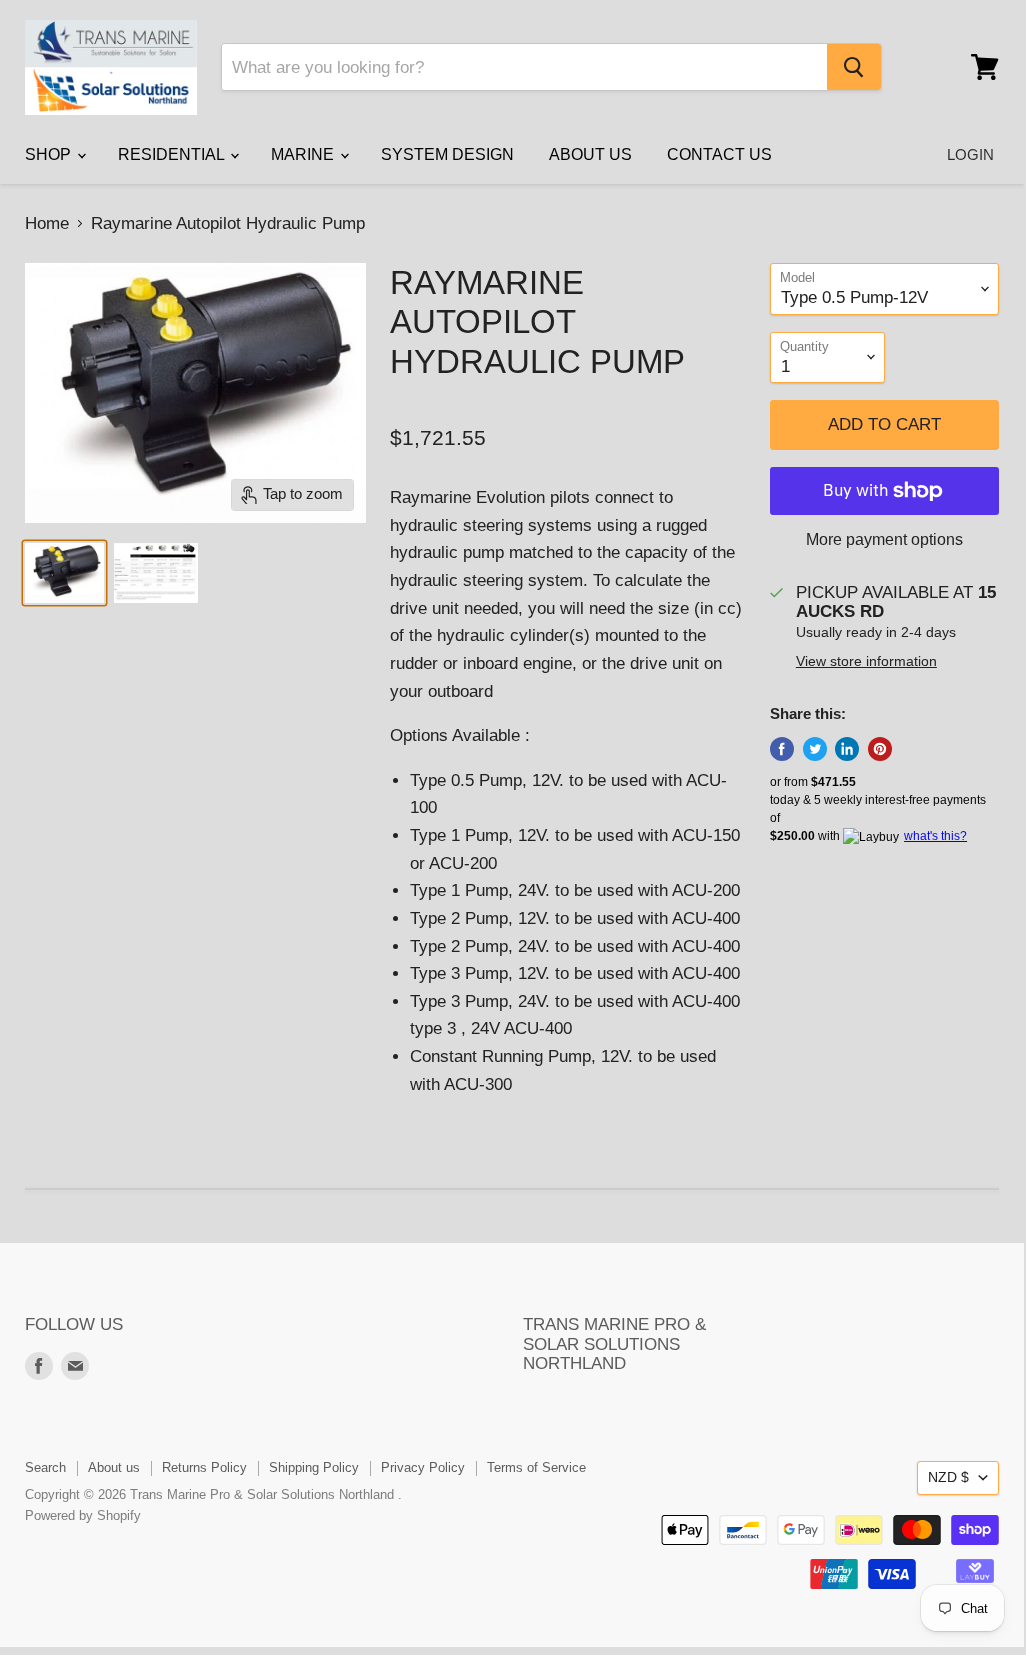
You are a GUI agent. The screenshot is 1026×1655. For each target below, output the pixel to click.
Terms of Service (536, 1467)
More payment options (884, 539)
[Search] (854, 67)
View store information (866, 661)
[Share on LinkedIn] (847, 749)
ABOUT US (590, 154)
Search (45, 1467)
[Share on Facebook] (782, 749)
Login (970, 154)
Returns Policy (204, 1467)
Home (47, 223)
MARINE (304, 154)
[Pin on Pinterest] (880, 749)
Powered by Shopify (83, 1515)
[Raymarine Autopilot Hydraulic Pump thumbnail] (64, 573)
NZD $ (948, 1477)
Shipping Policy (314, 1467)
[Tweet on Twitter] (815, 749)
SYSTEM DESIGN (447, 154)
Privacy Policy (423, 1467)
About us (114, 1467)
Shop (50, 154)
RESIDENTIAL (173, 154)
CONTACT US (719, 154)
